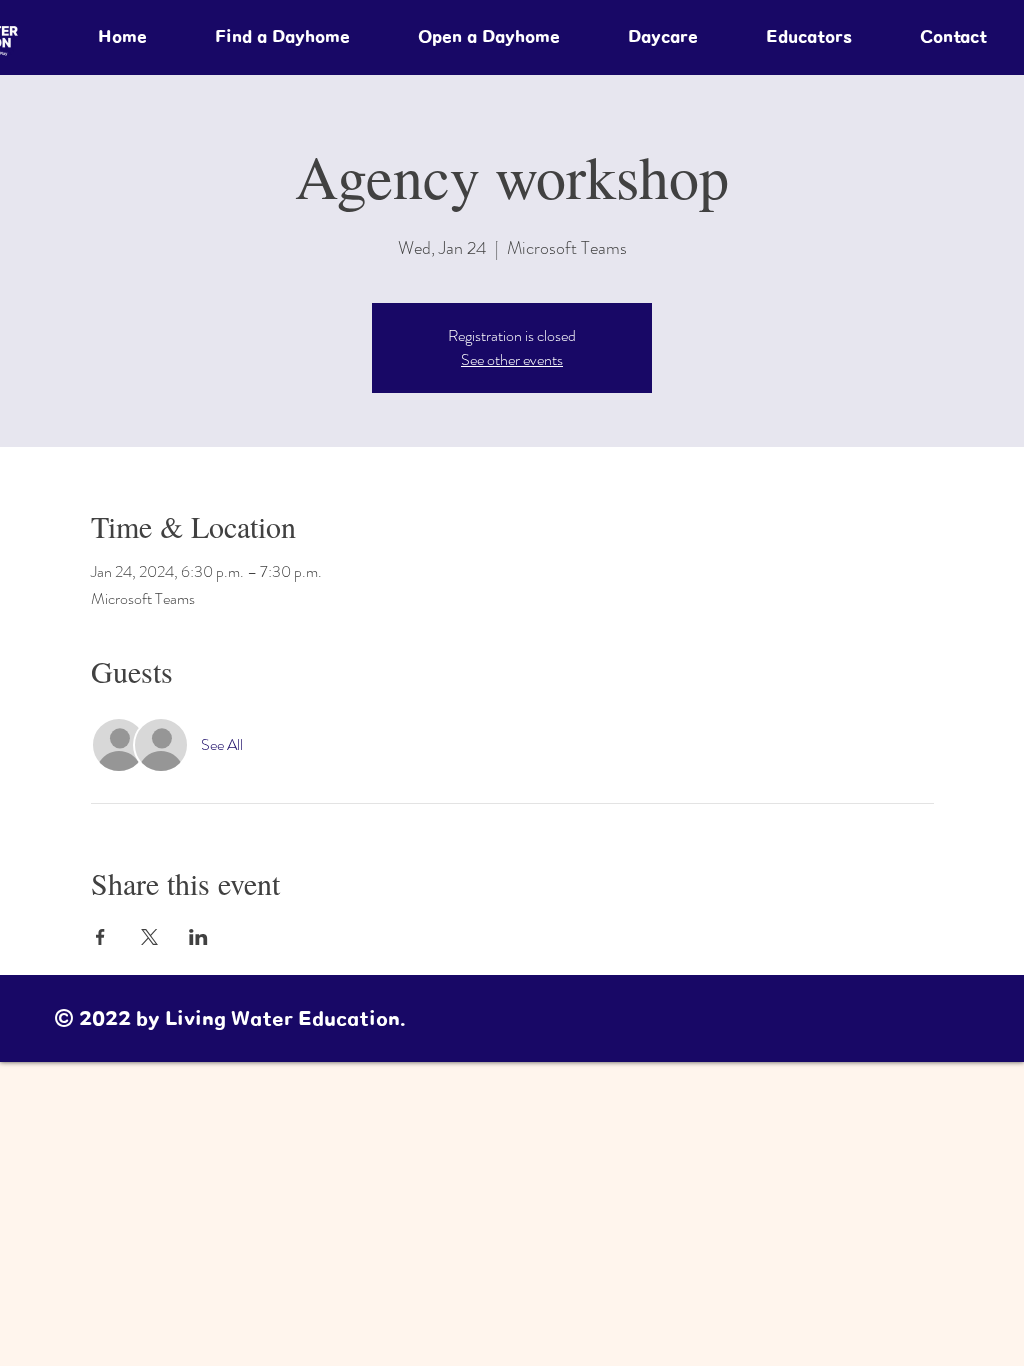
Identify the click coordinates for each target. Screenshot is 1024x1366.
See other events (512, 359)
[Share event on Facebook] (100, 937)
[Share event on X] (149, 937)
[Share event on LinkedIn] (198, 937)
